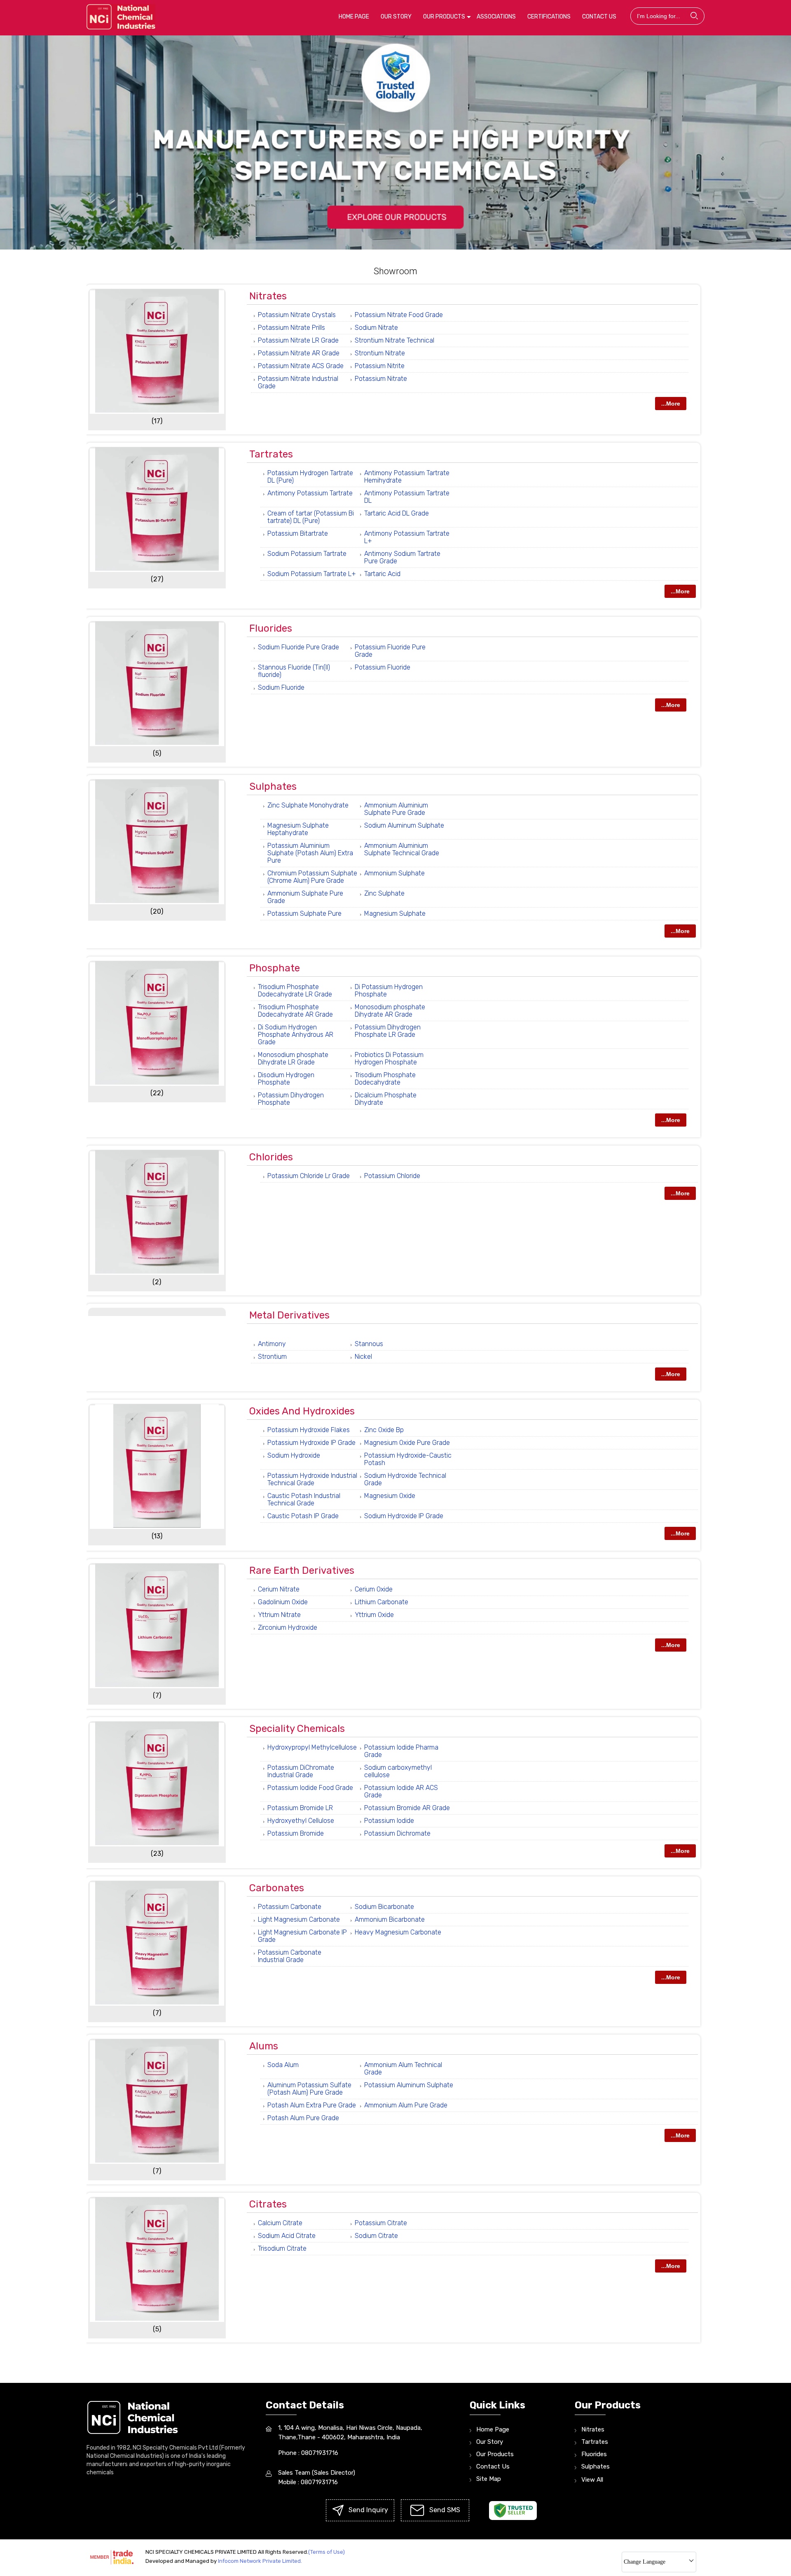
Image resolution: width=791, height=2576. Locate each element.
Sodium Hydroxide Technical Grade (405, 1479)
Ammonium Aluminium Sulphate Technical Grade (402, 849)
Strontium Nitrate (380, 353)
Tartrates (271, 454)
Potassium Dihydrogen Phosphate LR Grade (388, 1031)
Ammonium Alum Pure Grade (406, 2105)
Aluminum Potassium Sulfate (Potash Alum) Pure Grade (309, 2089)
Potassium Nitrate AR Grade (299, 353)
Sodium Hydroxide (294, 1455)
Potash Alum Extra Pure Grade (312, 2105)
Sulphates (273, 786)
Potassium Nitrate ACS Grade (301, 366)
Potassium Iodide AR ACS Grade (401, 1791)
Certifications (549, 17)
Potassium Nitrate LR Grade (298, 340)
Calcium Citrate (280, 2223)
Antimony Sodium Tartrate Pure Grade (402, 557)
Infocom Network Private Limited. (260, 2561)
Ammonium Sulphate (394, 873)
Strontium (272, 1357)
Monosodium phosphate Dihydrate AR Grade (390, 1011)
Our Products (444, 17)
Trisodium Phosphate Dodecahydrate (385, 1079)
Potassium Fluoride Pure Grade (390, 651)
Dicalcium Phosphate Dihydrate (386, 1099)
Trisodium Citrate (282, 2248)
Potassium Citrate (381, 2223)
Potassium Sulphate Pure (304, 913)
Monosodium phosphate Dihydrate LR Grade (293, 1058)
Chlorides (271, 1157)
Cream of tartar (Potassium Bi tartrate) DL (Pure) (311, 517)
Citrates (268, 2204)
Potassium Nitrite (380, 366)
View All (592, 2480)
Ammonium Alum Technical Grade (403, 2068)
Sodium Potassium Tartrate (307, 554)
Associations (496, 17)
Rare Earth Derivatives (302, 1570)
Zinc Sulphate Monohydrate (308, 805)
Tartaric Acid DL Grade (397, 513)
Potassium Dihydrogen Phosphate (291, 1099)
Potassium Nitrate (381, 379)
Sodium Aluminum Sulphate (404, 825)
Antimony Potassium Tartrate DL (407, 497)
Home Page (354, 17)
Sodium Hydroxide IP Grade (404, 1516)
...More (671, 404)
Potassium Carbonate (290, 1907)
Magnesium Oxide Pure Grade (407, 1443)
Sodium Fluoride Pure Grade (298, 647)
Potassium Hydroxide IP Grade (311, 1443)
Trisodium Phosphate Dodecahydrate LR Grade (295, 990)
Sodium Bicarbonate (384, 1907)
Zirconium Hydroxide (288, 1627)
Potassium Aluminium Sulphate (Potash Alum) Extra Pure (310, 853)
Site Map (489, 2479)
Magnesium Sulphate (395, 913)
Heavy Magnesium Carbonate (398, 1932)
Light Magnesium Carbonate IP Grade (302, 1936)
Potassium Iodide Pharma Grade (401, 1751)
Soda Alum (283, 2065)
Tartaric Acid (382, 574)
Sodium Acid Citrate (287, 2236)
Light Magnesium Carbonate (299, 1919)
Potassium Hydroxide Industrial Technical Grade (312, 1479)
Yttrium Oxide (374, 1615)
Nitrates (268, 296)
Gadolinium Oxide (283, 1602)
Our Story (396, 17)
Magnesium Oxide (390, 1496)
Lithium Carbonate (381, 1602)
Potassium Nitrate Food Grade (399, 315)
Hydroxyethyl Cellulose (301, 1821)
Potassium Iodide (389, 1821)
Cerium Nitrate (279, 1589)
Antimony (272, 1344)
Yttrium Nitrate (279, 1615)
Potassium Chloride (392, 1176)
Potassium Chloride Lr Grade (309, 1176)
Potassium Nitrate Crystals (297, 315)
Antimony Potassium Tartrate (310, 493)
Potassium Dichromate (397, 1833)
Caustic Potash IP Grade (303, 1516)
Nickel (363, 1357)
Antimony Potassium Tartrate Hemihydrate (407, 477)
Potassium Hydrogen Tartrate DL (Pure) (310, 477)
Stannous (369, 1344)
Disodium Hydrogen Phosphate (286, 1079)
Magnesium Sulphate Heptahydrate (298, 829)
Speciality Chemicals (297, 1729)
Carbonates (277, 1888)
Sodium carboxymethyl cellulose (398, 1771)
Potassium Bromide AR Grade (407, 1808)
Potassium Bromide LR (300, 1808)
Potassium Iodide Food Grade (310, 1788)
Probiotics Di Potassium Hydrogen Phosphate (389, 1058)
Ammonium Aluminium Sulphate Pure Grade (396, 809)
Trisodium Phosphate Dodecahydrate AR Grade (295, 1011)
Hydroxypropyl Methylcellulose (312, 1747)
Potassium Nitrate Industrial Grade (298, 382)
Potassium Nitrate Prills (291, 328)
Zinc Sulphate (384, 893)
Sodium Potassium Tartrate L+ (312, 574)
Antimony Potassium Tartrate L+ (407, 537)
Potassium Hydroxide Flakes (309, 1430)
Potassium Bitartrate (298, 533)
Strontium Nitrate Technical (394, 340)
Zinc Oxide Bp (384, 1430)
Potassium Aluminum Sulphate (409, 2085)
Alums (264, 2046)
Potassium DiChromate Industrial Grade (301, 1771)
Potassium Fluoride (383, 667)
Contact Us (599, 17)
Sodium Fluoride (281, 687)
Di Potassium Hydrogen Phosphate (389, 990)
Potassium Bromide (296, 1833)
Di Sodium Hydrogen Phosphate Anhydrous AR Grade (296, 1035)
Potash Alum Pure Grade (303, 2118)
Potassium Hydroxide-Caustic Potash (408, 1459)
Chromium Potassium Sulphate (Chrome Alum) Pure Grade (312, 877)
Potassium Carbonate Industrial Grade (290, 1956)
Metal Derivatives (289, 1315)
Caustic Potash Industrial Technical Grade (304, 1499)
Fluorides (271, 628)
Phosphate (275, 968)
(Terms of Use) (326, 2552)
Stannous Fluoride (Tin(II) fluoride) (294, 671)
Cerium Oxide (374, 1589)
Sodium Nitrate (376, 328)
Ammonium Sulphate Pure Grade (305, 897)
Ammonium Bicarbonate (390, 1919)
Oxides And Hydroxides (302, 1411)
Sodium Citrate (376, 2236)
